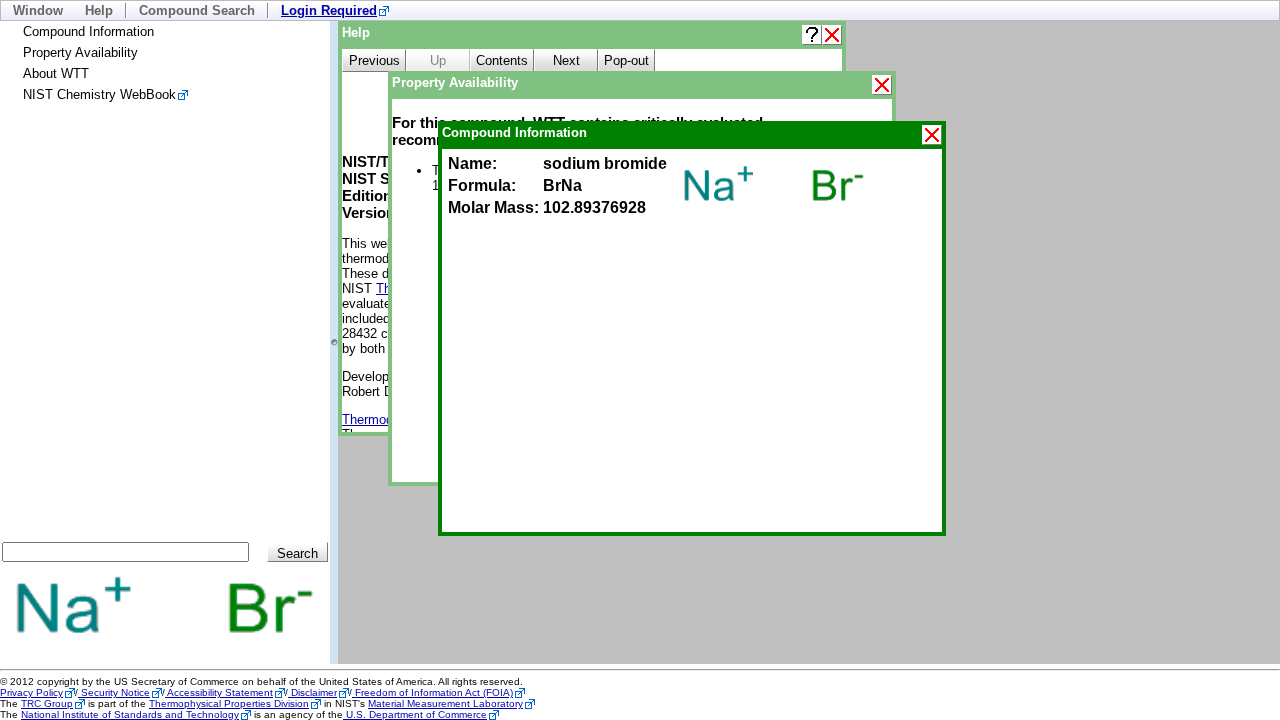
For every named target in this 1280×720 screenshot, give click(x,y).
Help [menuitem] (99, 10)
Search (297, 553)
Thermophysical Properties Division (229, 703)
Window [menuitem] (38, 10)
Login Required (329, 10)
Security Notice (114, 692)
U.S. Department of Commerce (415, 714)
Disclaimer (312, 692)
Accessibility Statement (219, 692)
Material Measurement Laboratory (445, 703)
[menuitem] (335, 10)
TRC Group (47, 703)
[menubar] (640, 10)
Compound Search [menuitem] (197, 10)
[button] (812, 35)
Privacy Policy (31, 692)
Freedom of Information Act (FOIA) (432, 692)
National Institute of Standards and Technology (130, 714)
